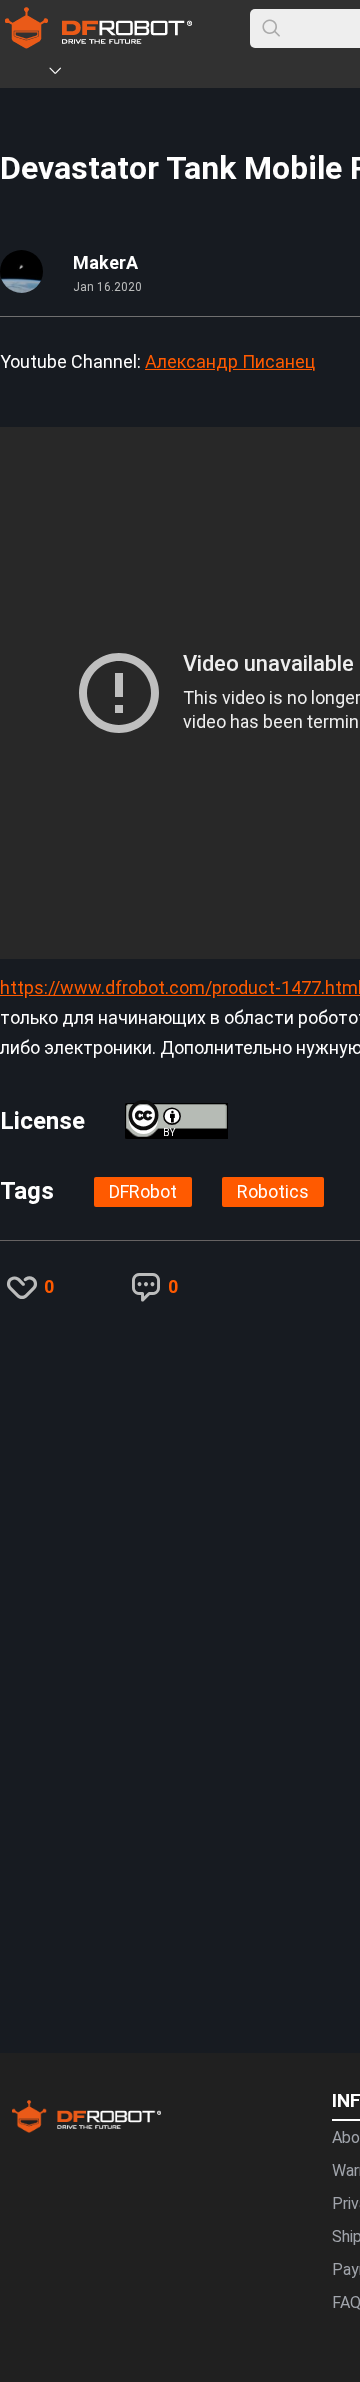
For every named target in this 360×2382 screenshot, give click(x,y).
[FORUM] (107, 74)
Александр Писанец (230, 361)
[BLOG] (167, 74)
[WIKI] (137, 74)
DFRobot (143, 1191)
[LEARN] (197, 74)
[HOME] (27, 74)
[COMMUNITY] (67, 74)
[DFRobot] (98, 42)
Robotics (273, 1191)
